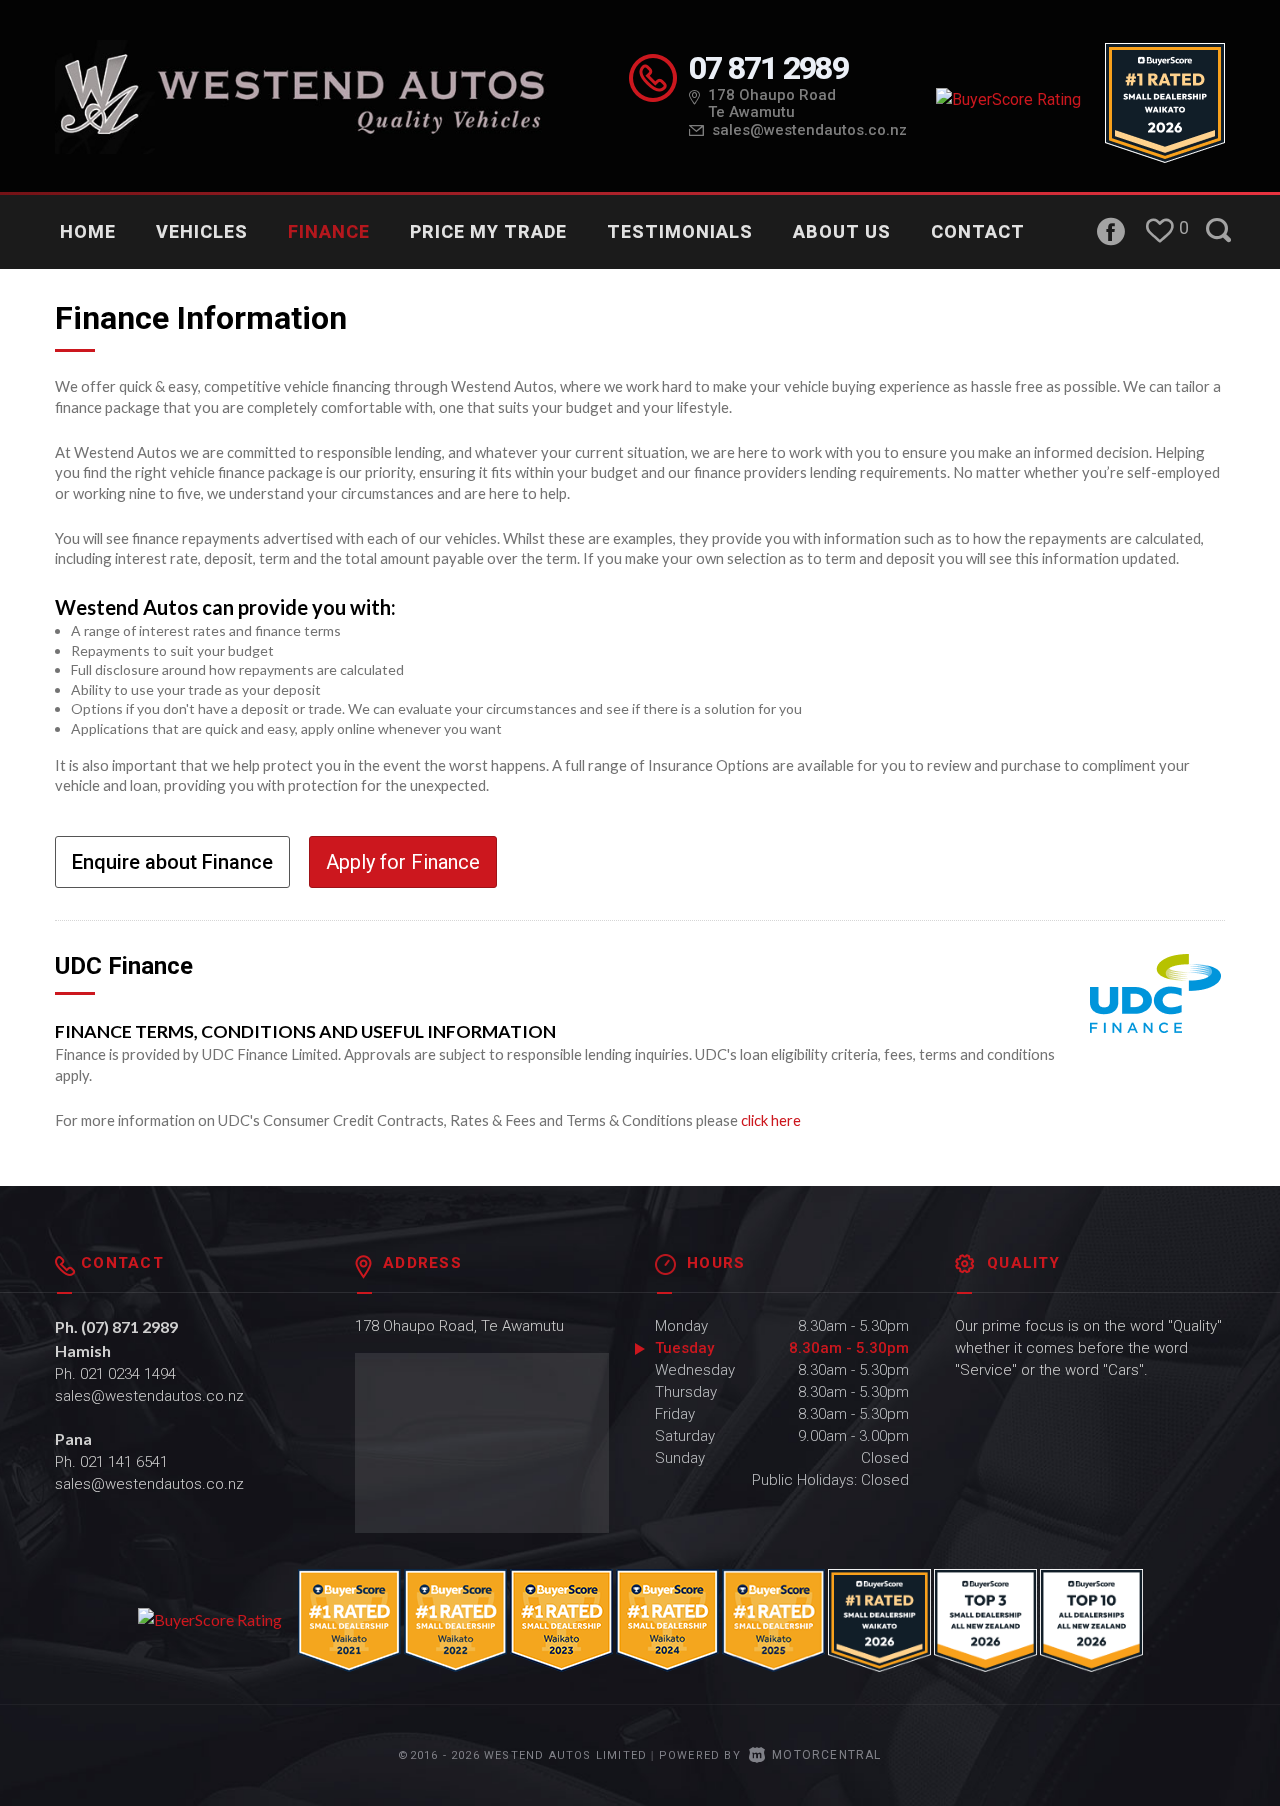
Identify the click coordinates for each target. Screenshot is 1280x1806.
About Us (842, 231)
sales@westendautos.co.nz (809, 130)
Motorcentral (826, 1755)
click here (771, 1120)
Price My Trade (488, 231)
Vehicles (202, 231)
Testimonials (680, 231)
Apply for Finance (403, 862)
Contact (978, 231)
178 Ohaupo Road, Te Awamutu (459, 1326)
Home (88, 231)
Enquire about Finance (172, 862)
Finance (329, 231)
